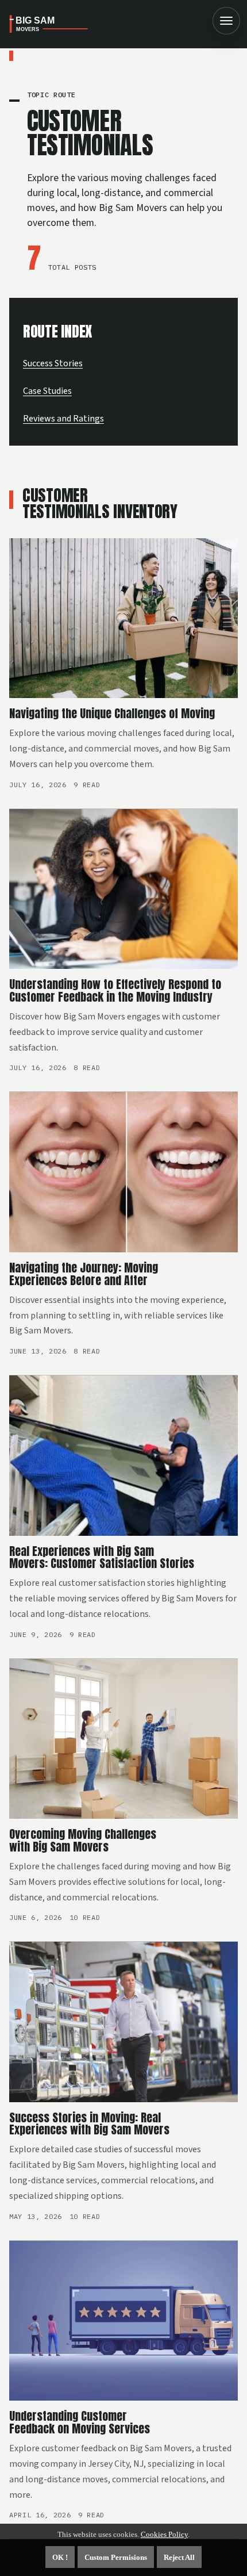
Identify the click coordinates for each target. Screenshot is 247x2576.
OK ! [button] (60, 2557)
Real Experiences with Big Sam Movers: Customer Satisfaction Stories (102, 1557)
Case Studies (47, 391)
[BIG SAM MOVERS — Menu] (226, 21)
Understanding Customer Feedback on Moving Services (80, 2422)
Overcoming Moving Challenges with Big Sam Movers (83, 1840)
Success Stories (53, 363)
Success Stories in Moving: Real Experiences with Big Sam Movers (89, 2124)
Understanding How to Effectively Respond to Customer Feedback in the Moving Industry (115, 990)
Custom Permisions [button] (116, 2557)
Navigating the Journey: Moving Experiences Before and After (84, 1274)
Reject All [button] (179, 2557)
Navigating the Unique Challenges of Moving (112, 713)
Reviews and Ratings (63, 419)
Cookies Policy (164, 2534)
